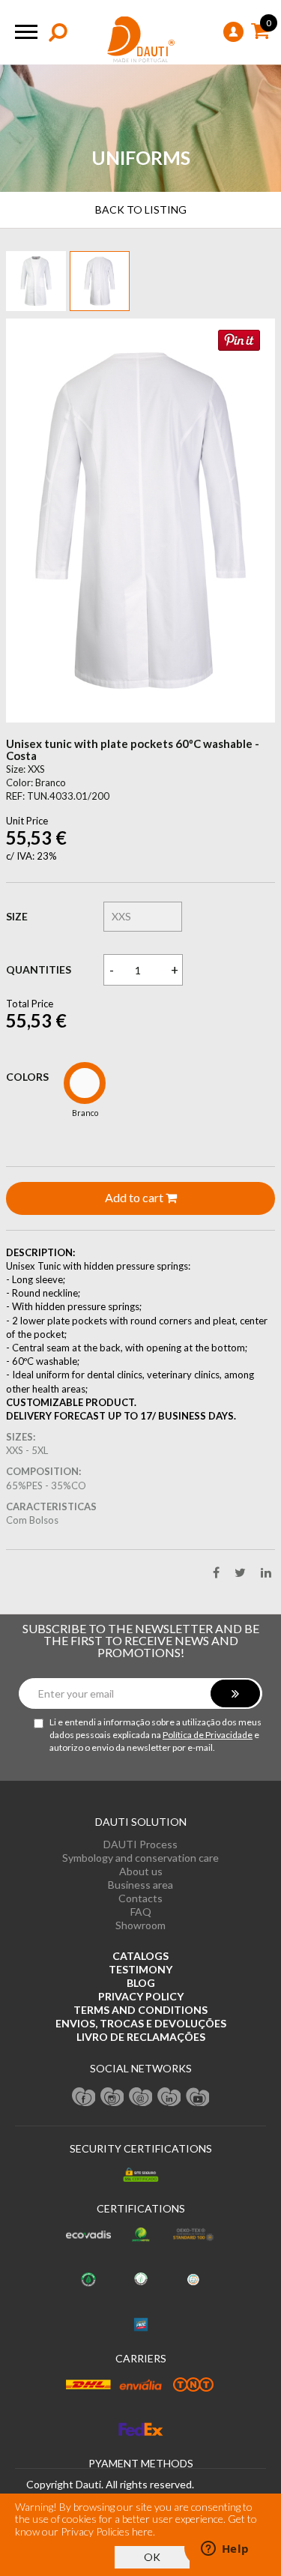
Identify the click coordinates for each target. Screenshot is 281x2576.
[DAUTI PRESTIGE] (141, 40)
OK (152, 2557)
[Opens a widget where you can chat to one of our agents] (225, 2550)
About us (141, 1871)
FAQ (141, 1912)
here (142, 2531)
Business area (140, 1885)
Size (17, 916)
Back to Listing (141, 209)
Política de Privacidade (208, 1735)
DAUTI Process (140, 1844)
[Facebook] (84, 2096)
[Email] (141, 2096)
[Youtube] (198, 2096)
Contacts (140, 1898)
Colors (27, 1077)
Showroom (140, 1925)
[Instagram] (112, 2096)
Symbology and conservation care (140, 1858)
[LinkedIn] (169, 2096)
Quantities (39, 969)
